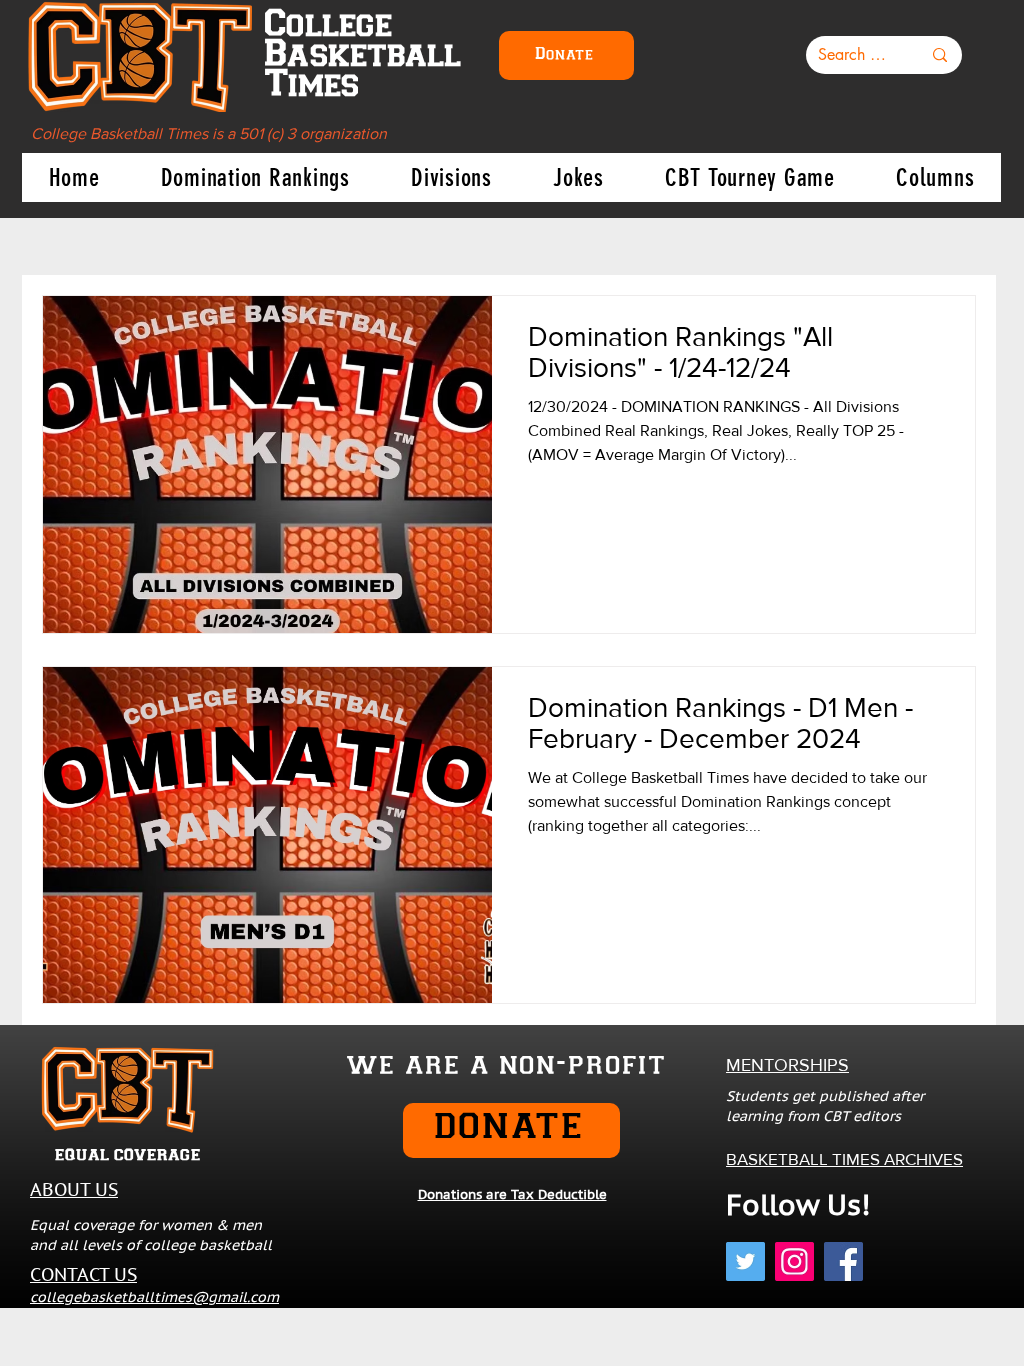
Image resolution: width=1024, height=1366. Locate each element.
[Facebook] (843, 1261)
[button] (255, 177)
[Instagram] (794, 1261)
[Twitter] (745, 1261)
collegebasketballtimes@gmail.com (154, 1297)
